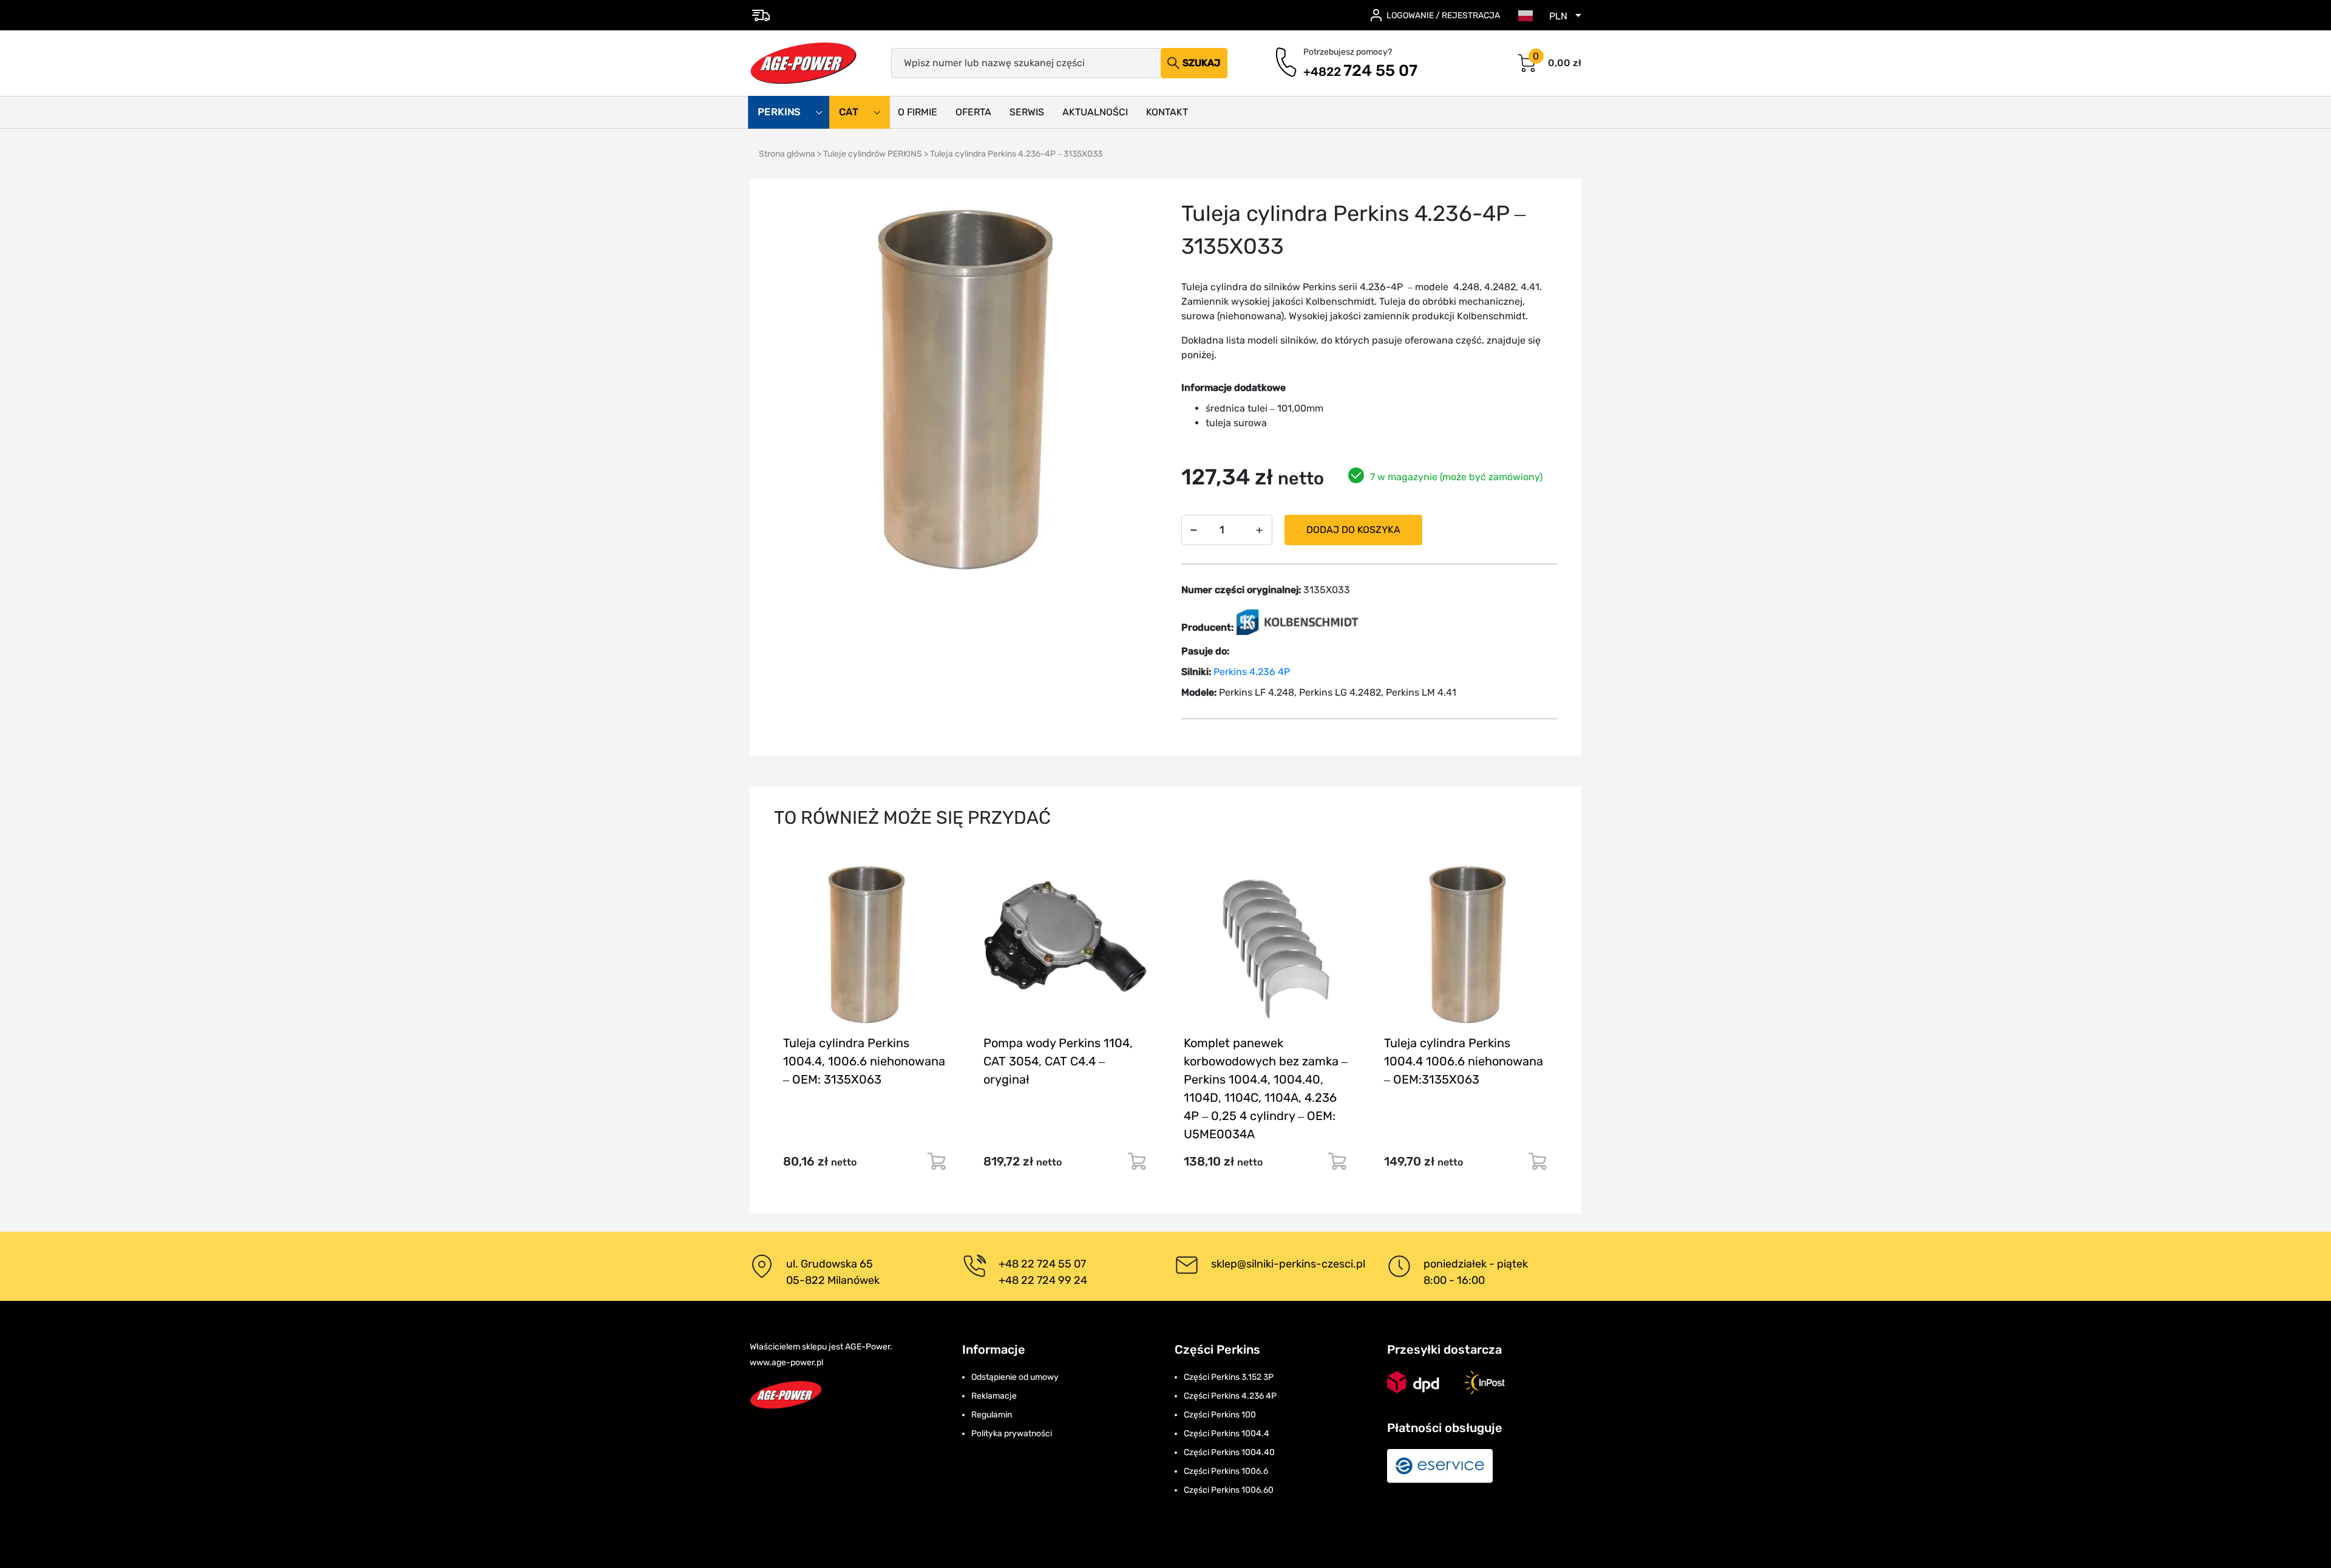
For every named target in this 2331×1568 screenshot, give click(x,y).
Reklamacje (994, 1396)
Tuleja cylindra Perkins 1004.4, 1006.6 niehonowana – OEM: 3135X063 (864, 1061)
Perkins (780, 112)
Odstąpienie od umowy (1015, 1377)
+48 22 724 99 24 (1043, 1280)
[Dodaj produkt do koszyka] (936, 1161)
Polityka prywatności (1012, 1434)
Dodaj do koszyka (1353, 530)
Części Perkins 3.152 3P (1229, 1377)
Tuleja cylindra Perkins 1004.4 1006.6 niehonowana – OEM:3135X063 (1464, 1061)
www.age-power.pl (786, 1363)
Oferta (973, 112)
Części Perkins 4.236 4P (1230, 1396)
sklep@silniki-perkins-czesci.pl (1288, 1264)
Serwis (1027, 112)
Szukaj (1201, 63)
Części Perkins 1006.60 (1229, 1490)
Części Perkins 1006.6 (1226, 1471)
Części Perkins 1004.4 (1227, 1434)
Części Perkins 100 (1220, 1415)
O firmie (918, 112)
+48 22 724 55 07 (1042, 1264)
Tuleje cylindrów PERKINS (873, 154)
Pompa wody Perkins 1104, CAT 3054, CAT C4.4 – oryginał (1058, 1061)
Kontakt (1167, 112)
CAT (850, 112)
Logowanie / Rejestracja (1443, 15)
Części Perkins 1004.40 (1229, 1452)
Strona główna (787, 154)
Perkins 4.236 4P (1252, 672)
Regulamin (992, 1415)
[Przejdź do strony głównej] (803, 63)
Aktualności (1095, 112)
